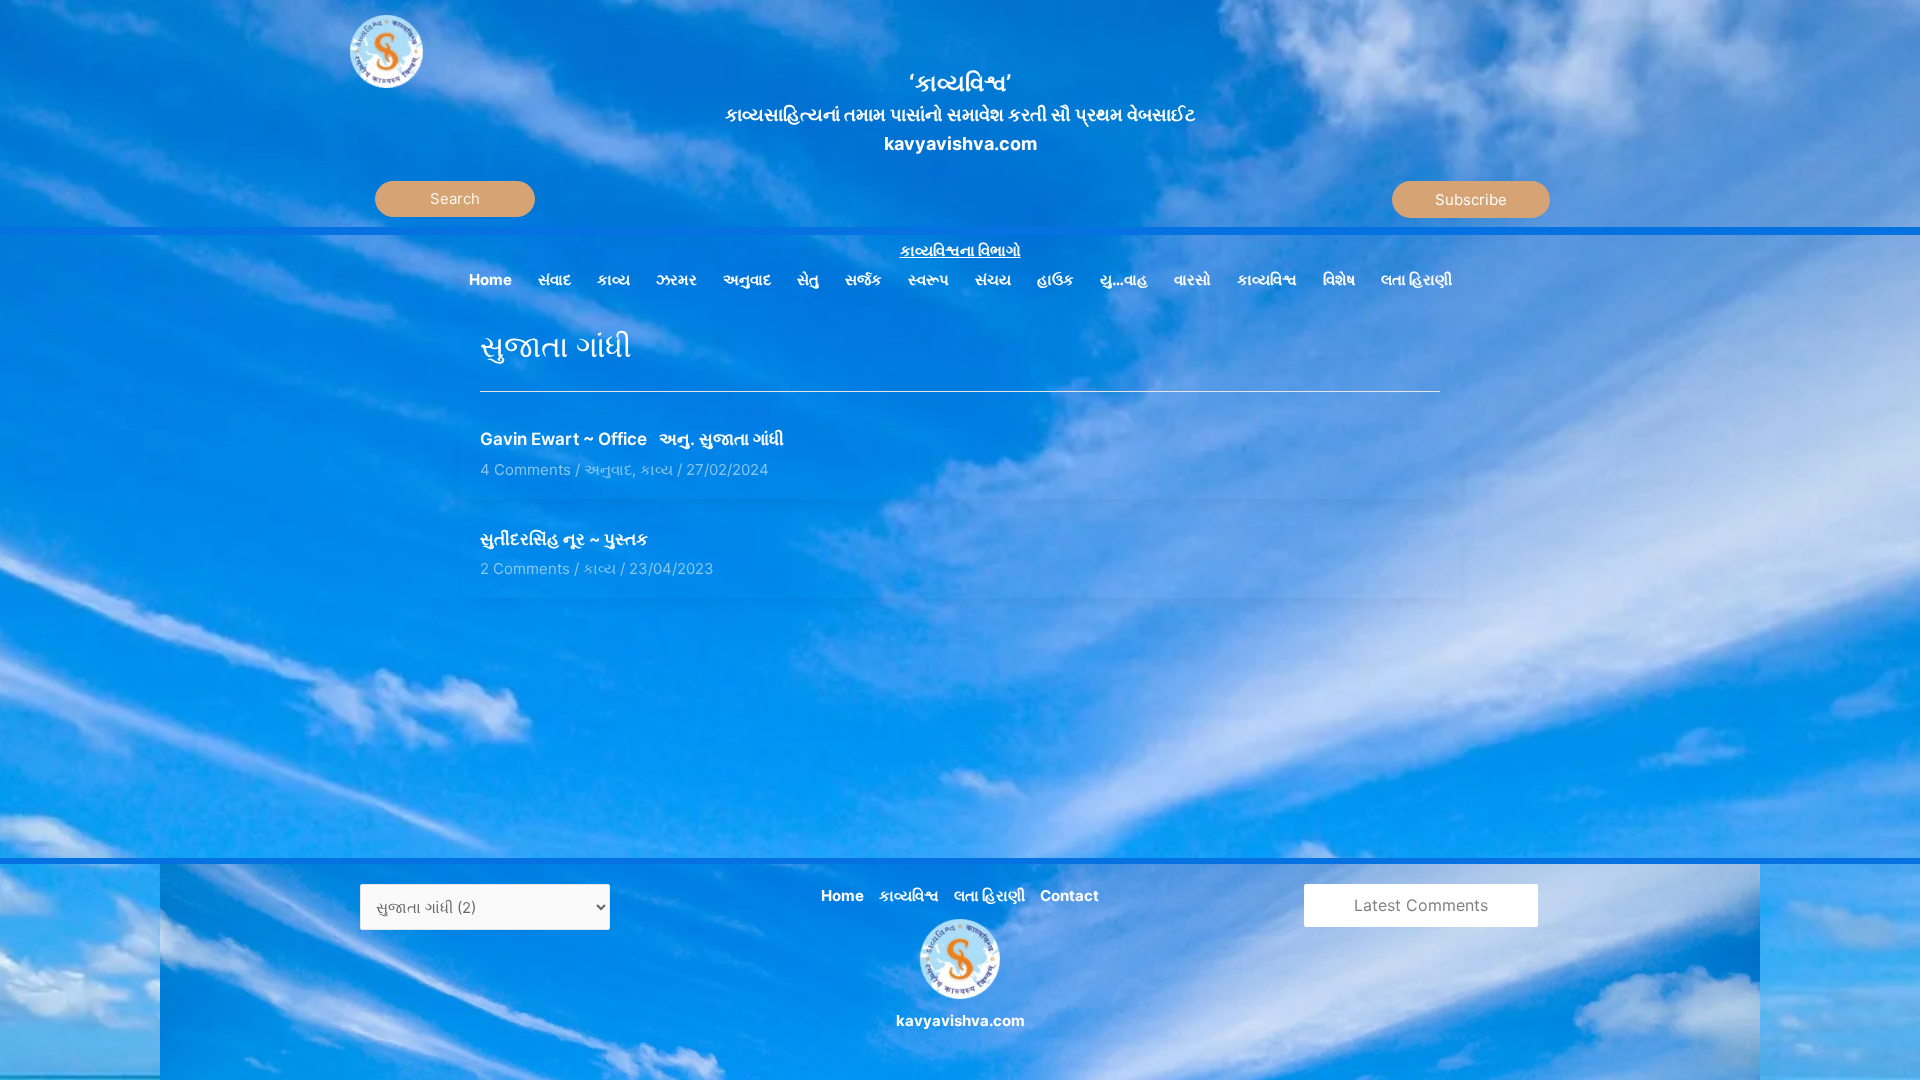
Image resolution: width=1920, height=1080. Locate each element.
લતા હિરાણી (989, 895)
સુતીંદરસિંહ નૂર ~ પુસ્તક (564, 539)
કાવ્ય (656, 469)
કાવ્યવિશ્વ (909, 895)
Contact (1069, 895)
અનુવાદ (608, 469)
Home (842, 895)
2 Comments (525, 568)
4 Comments (525, 469)
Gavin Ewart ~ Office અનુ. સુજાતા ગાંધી (632, 439)
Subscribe (1471, 199)
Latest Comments (1421, 905)
